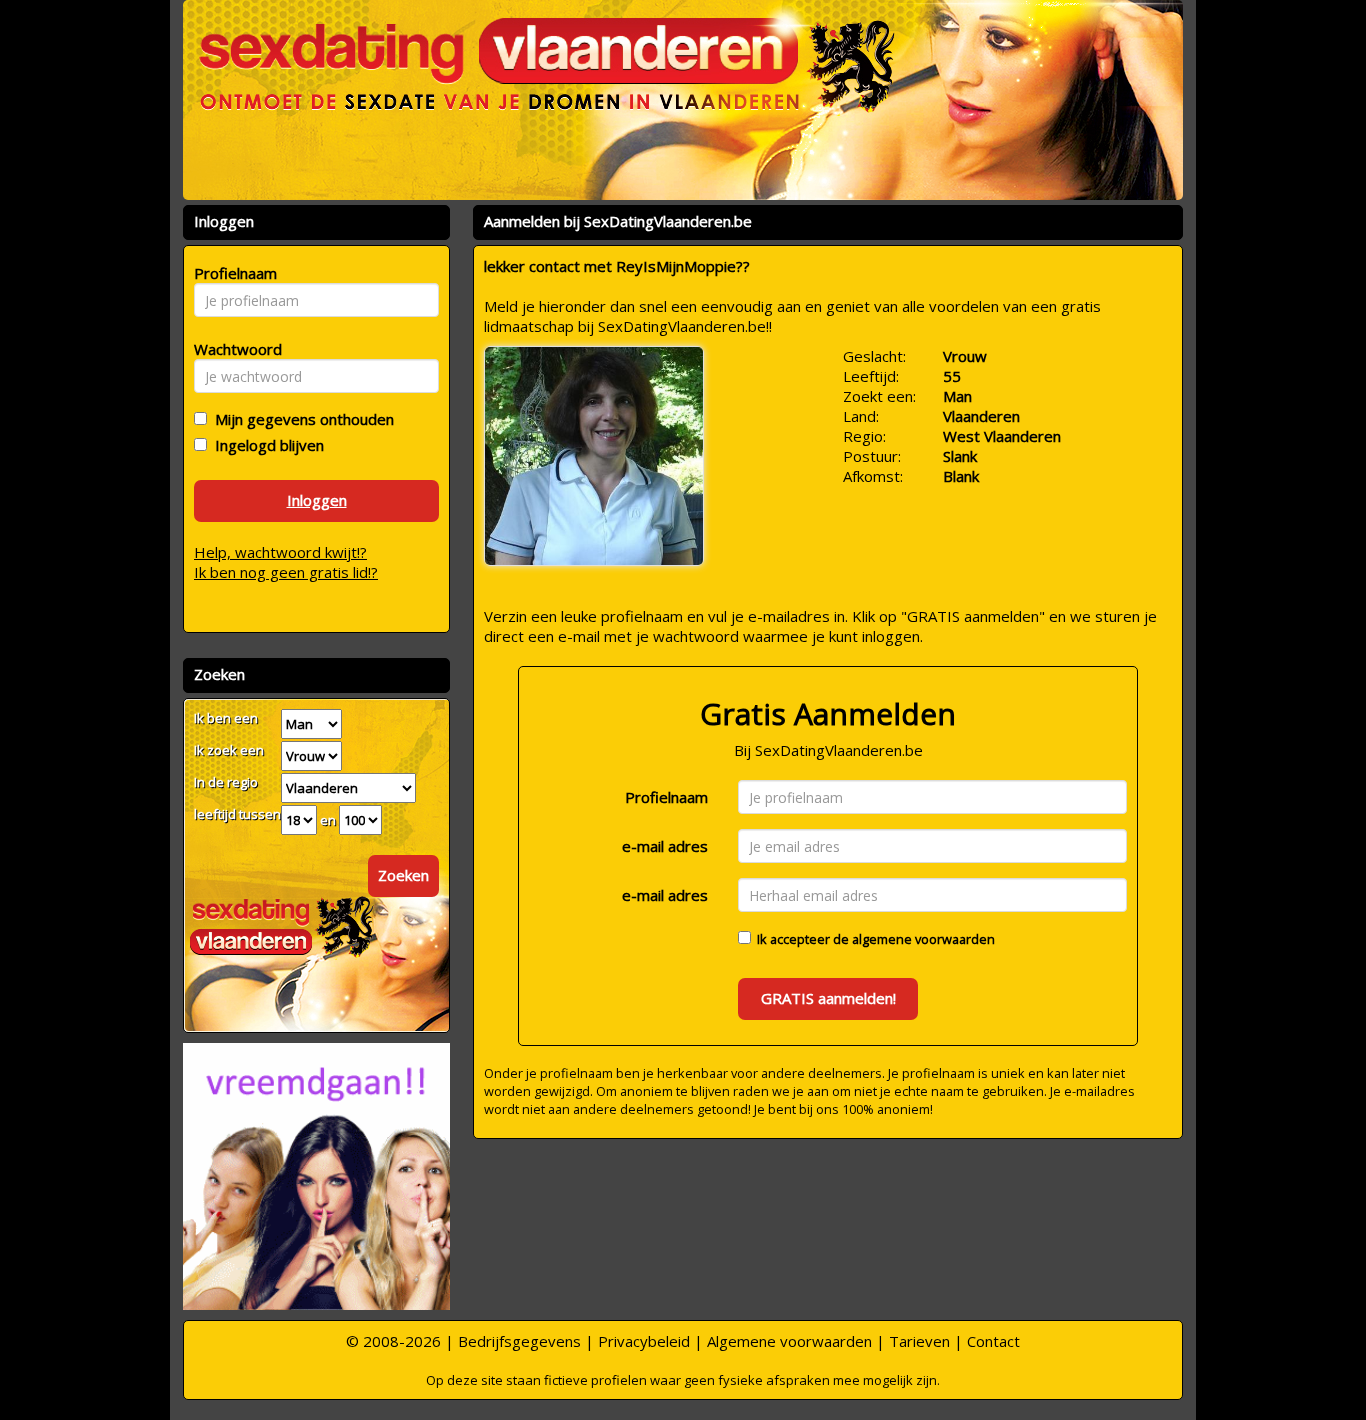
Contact (993, 1341)
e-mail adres (665, 846)
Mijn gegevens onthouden (300, 419)
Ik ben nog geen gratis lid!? (286, 572)
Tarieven (919, 1341)
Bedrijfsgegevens (519, 1341)
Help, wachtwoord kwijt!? (280, 552)
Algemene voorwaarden (789, 1341)
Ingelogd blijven (265, 445)
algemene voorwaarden (923, 939)
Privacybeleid (644, 1341)
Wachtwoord (232, 349)
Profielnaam (666, 797)
